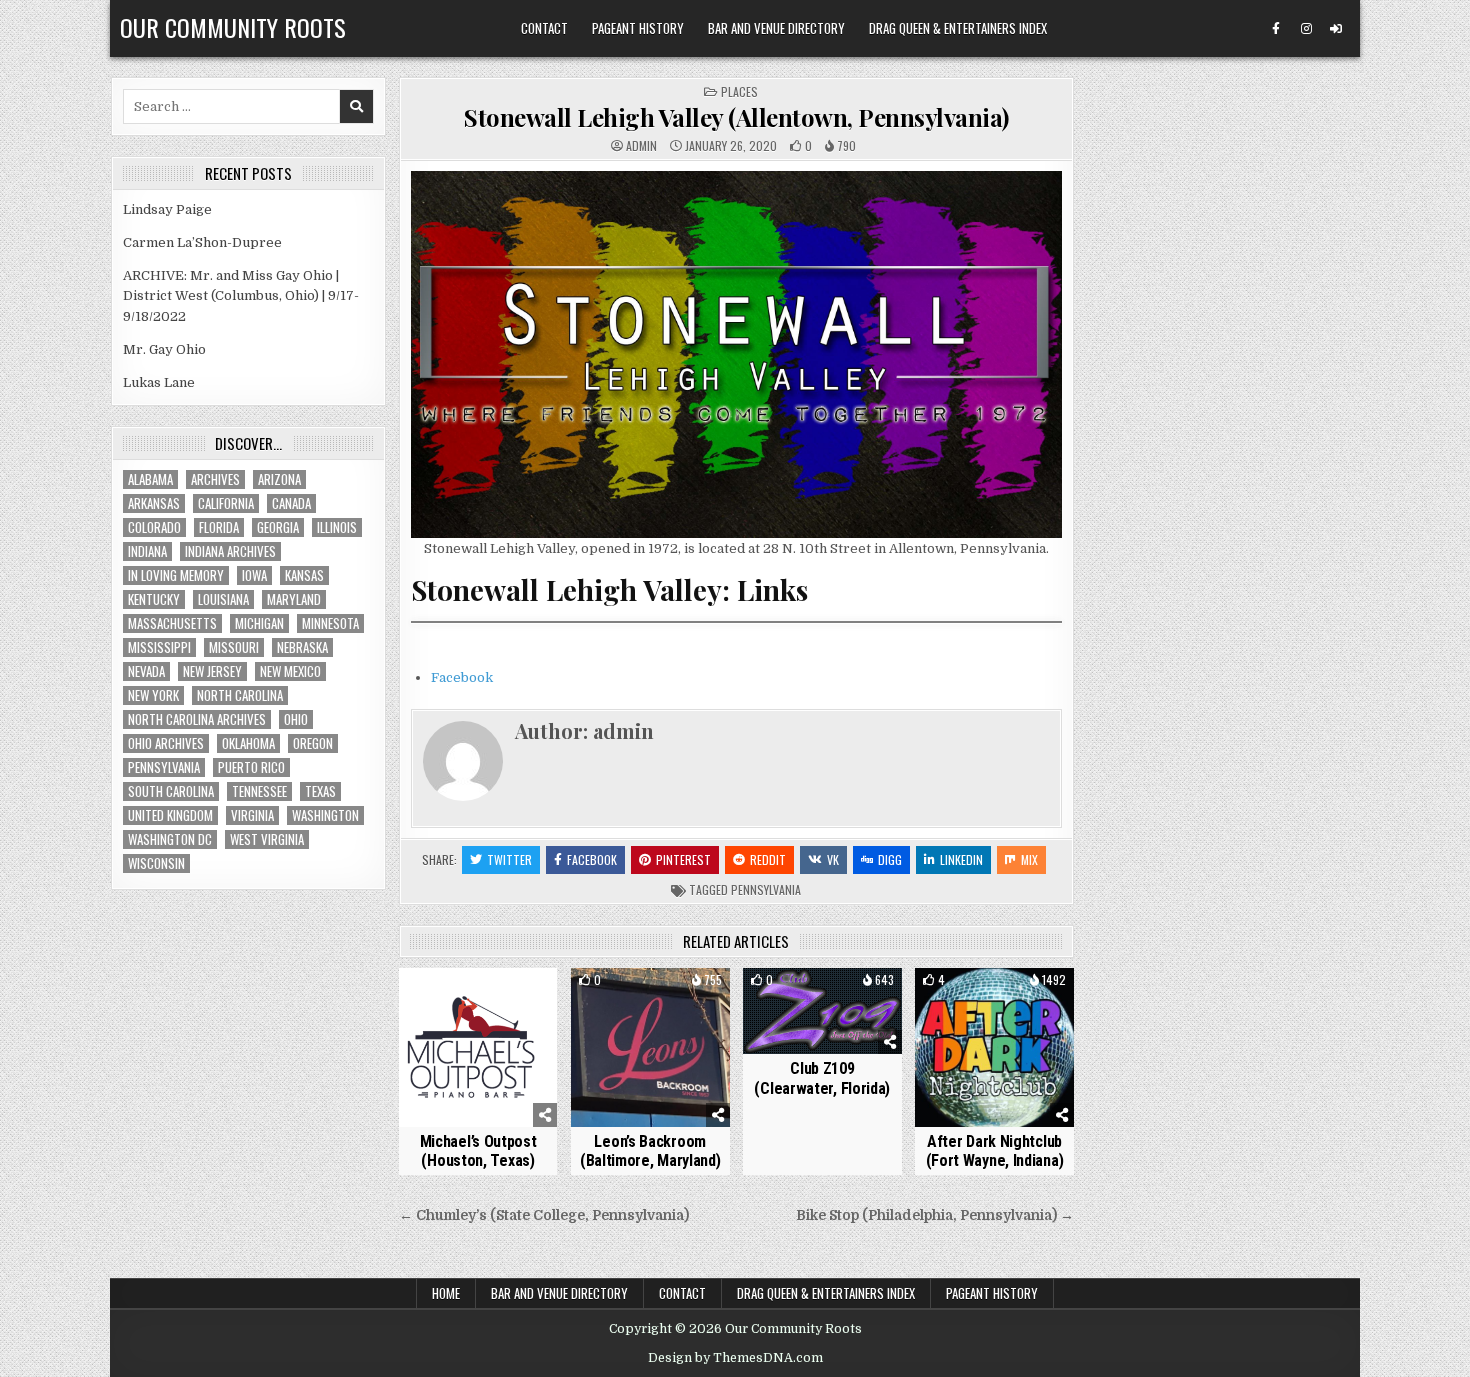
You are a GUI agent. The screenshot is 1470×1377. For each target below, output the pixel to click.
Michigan (259, 623)
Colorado (154, 527)
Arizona (279, 479)
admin (641, 146)
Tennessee (259, 791)
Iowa (254, 575)
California (226, 503)
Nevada (146, 671)
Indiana (147, 551)
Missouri (234, 647)
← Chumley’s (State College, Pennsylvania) (544, 1215)
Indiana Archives (230, 551)
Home (446, 1293)
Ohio (296, 719)
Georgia (278, 527)
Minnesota (330, 623)
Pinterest (683, 859)
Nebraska (302, 647)
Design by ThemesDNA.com (735, 1358)
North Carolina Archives (197, 719)
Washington (325, 815)
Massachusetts (172, 623)
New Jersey (212, 671)
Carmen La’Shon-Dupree (202, 242)
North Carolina (240, 695)
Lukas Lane (159, 382)
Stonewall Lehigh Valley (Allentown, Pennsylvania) (736, 117)
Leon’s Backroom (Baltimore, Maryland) (650, 1151)
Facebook (462, 677)
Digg (890, 859)
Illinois (337, 527)
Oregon (313, 743)
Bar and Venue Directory (776, 28)
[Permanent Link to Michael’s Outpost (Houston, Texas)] (478, 1047)
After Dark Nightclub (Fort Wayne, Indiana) (995, 1151)
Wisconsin (156, 863)
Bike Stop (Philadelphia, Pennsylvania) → (935, 1215)
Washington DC (170, 839)
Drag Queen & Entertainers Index (958, 28)
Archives (215, 479)
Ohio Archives (166, 743)
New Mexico (290, 671)
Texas (320, 791)
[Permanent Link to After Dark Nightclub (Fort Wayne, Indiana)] (994, 1047)
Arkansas (154, 503)
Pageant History (638, 28)
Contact (544, 28)
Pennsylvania (766, 889)
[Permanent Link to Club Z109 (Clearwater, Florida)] (822, 1011)
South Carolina (171, 791)
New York (153, 695)
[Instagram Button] (1306, 29)
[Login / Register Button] (1336, 29)
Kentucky (154, 599)
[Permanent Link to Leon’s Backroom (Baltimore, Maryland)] (650, 1047)
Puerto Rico (251, 767)
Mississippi (159, 647)
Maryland (294, 599)
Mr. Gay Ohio (164, 349)
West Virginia (267, 839)
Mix (1029, 859)
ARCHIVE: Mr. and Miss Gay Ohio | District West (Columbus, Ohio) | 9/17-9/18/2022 (241, 296)
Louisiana (223, 599)
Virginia (252, 815)
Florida (219, 527)
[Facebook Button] (1276, 29)
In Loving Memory (176, 575)
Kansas (304, 575)
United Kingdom (170, 815)
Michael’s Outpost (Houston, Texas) (478, 1151)
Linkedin (961, 859)
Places (739, 91)
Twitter (509, 859)
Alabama (150, 479)
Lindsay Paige (167, 209)
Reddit (768, 859)
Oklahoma (248, 743)
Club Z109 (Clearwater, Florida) (822, 1078)
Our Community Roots (233, 27)
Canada (291, 503)
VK (833, 859)
